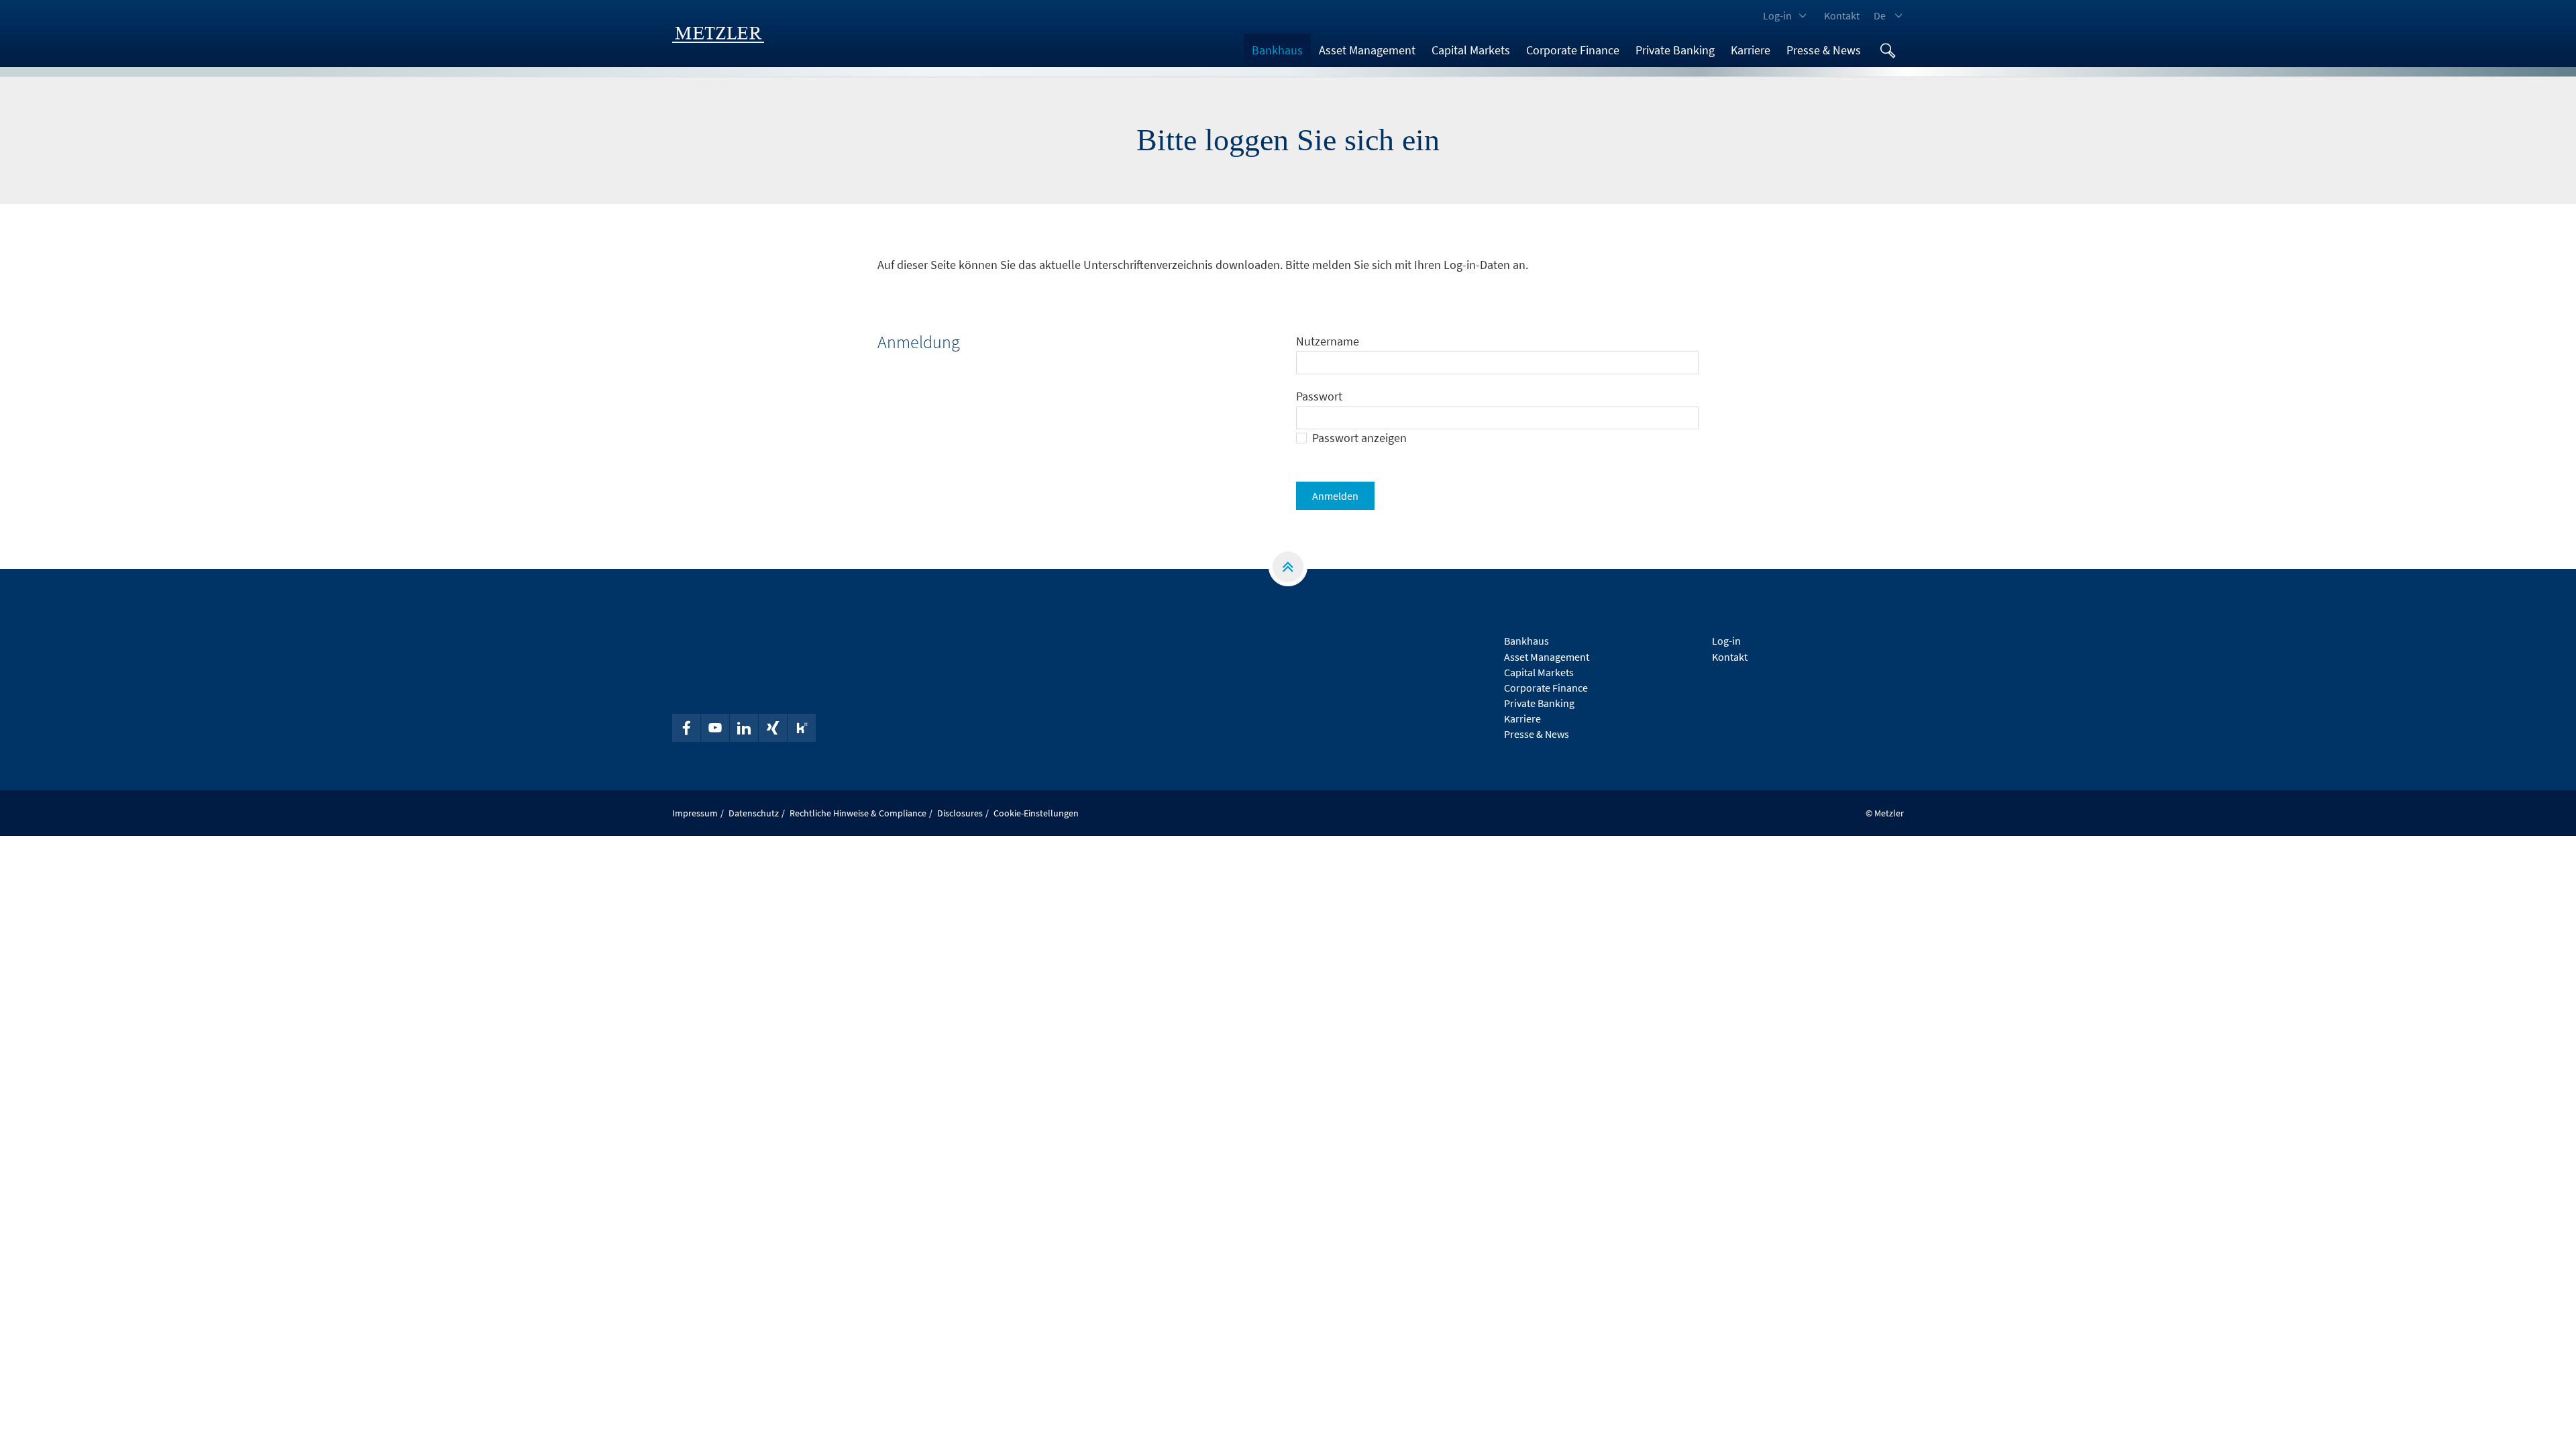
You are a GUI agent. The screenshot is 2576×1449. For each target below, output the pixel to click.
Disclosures (960, 813)
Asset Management (1367, 50)
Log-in (1726, 641)
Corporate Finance (1573, 50)
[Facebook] (686, 728)
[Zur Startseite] (718, 34)
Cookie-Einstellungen (1036, 813)
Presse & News (1824, 50)
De (1880, 15)
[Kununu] (802, 728)
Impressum (695, 813)
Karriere (1751, 50)
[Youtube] (715, 728)
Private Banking (1675, 50)
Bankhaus (1277, 50)
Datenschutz (754, 813)
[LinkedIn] (744, 728)
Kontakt (1842, 15)
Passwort (1319, 396)
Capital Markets (1471, 50)
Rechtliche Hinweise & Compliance (858, 813)
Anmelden (1335, 496)
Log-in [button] (1777, 15)
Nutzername (1328, 341)
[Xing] (773, 728)
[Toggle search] (1888, 50)
